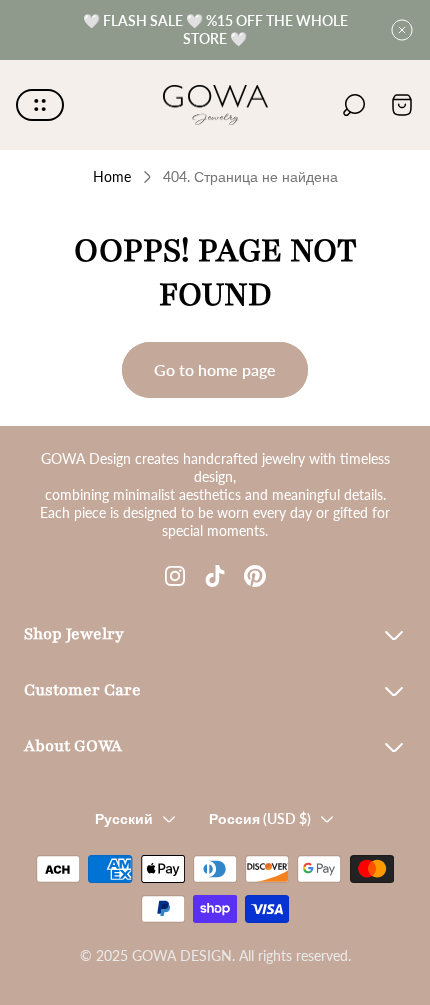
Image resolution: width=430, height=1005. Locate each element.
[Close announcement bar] (402, 30)
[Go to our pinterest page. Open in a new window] (255, 576)
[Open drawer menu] (40, 105)
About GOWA (73, 746)
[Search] (354, 105)
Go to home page (215, 369)
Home (112, 176)
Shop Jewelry (74, 634)
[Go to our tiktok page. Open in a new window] (215, 576)
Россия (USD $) (260, 818)
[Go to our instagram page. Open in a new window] (175, 576)
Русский (124, 818)
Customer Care (82, 690)
